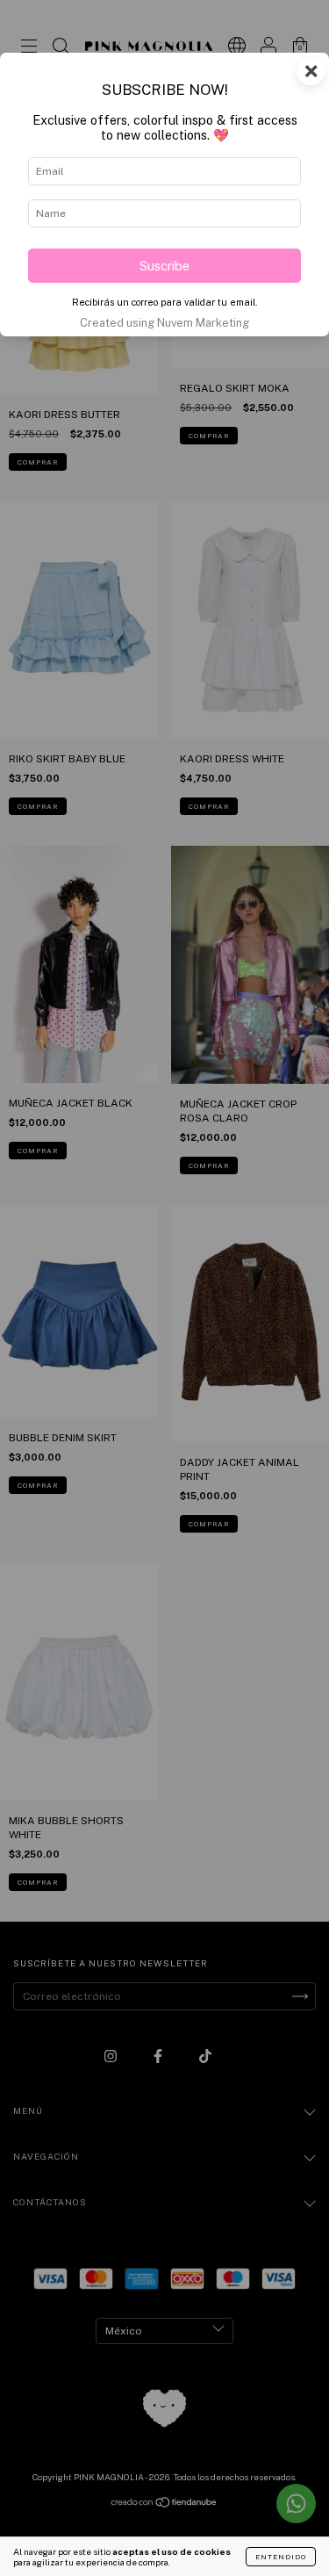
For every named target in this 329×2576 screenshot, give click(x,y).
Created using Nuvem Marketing (164, 323)
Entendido (281, 2557)
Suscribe (164, 266)
